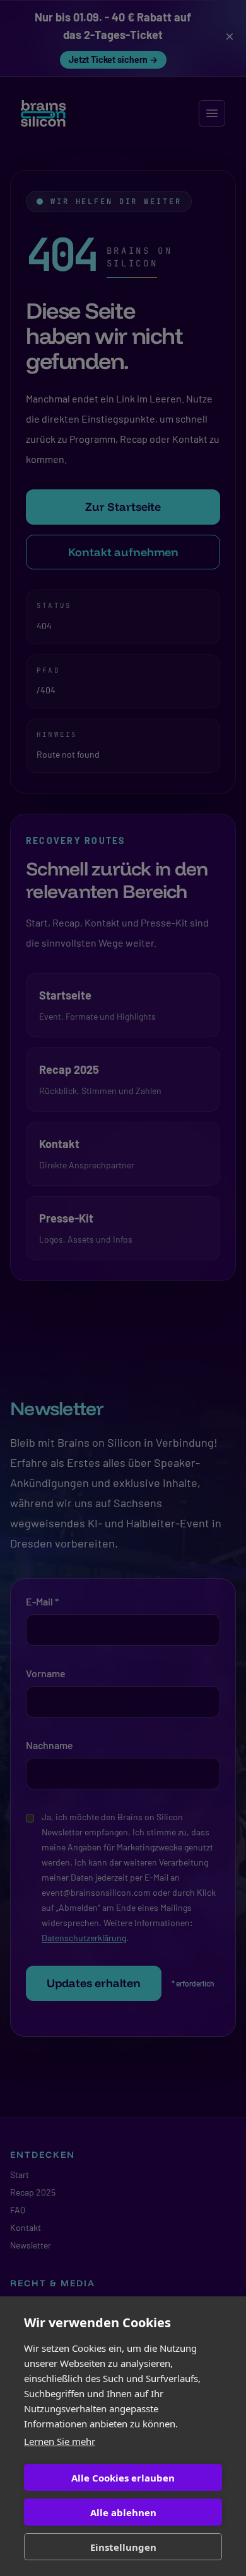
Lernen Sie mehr (60, 2441)
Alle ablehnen (123, 2512)
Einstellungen (123, 2547)
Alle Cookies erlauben (123, 2478)
